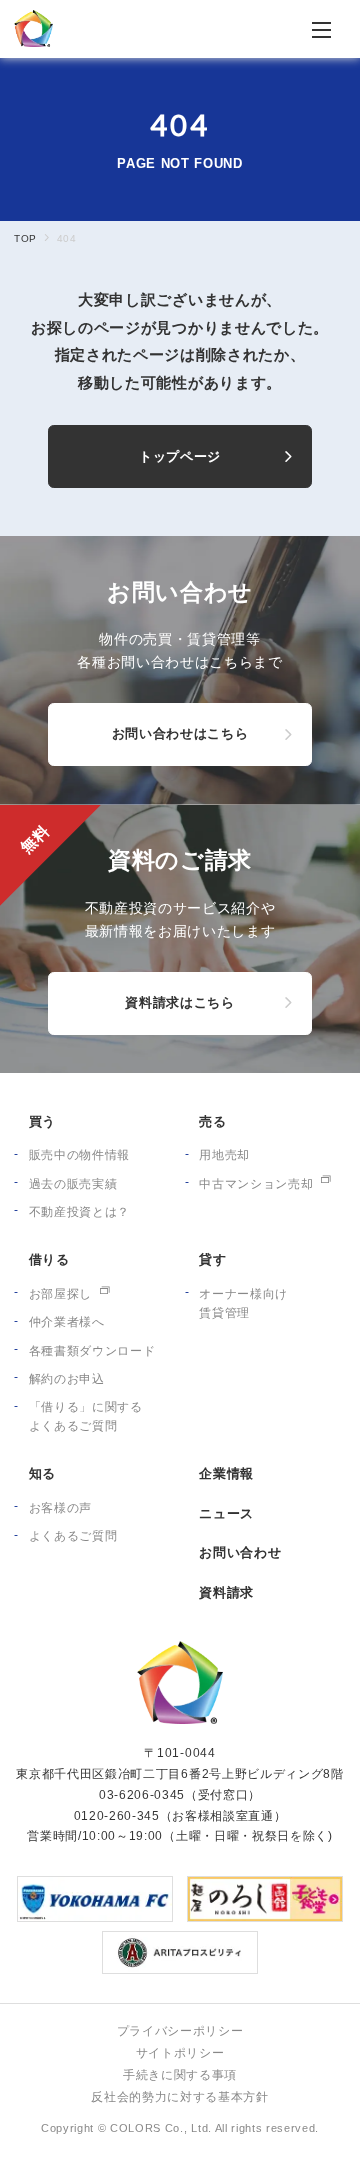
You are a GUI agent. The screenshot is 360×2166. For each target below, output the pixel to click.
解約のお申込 (67, 1379)
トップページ (180, 456)
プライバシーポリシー (180, 2031)
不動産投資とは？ (79, 1212)
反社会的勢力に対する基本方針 (179, 2097)
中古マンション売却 (256, 1184)
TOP (25, 238)
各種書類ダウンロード (92, 1351)
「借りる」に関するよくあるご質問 (86, 1416)
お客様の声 (60, 1508)
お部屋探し (60, 1294)
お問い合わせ (240, 1552)
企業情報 (226, 1473)
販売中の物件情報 (79, 1155)
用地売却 (224, 1155)
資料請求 (226, 1592)
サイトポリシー (180, 2053)
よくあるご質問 (73, 1536)
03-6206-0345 (142, 1795)
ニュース (226, 1513)
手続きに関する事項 (180, 2075)
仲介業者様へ (67, 1322)
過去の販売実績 (73, 1184)
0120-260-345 (117, 1816)
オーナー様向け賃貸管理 (243, 1303)
